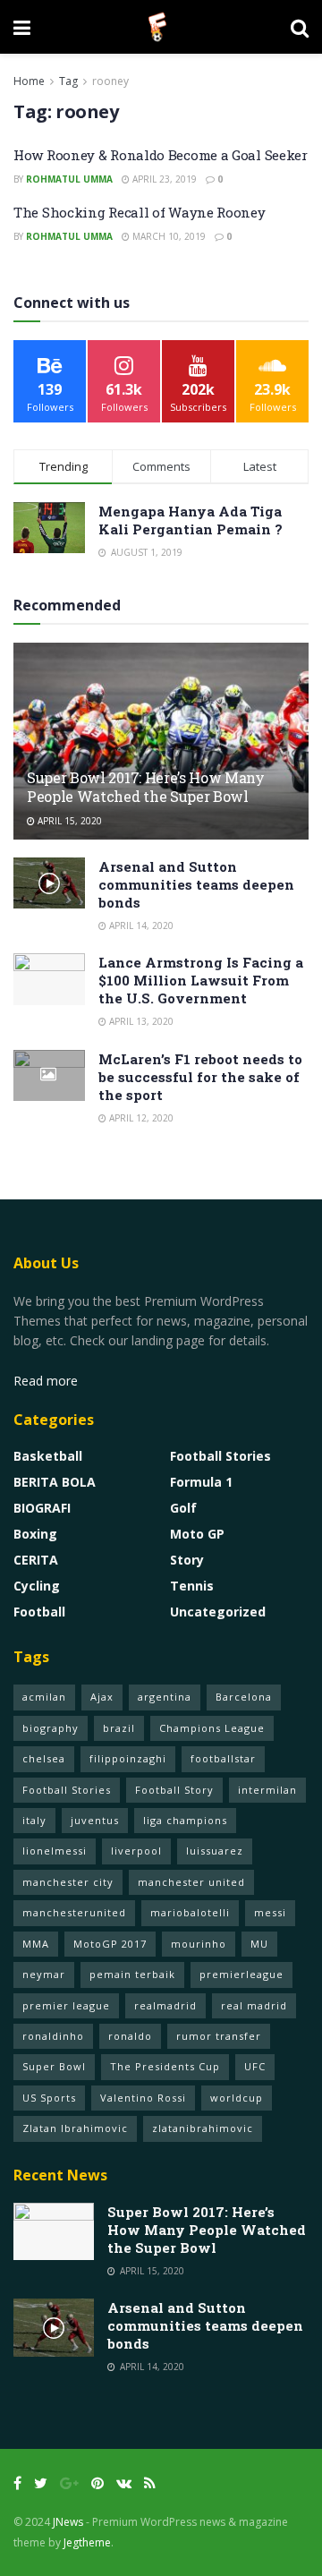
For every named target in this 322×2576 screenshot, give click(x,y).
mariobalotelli (190, 1912)
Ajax (102, 1697)
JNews (68, 2522)
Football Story (174, 1790)
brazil (119, 1728)
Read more (46, 1381)
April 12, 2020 (140, 1118)
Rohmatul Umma (69, 179)
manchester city (68, 1882)
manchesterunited (74, 1912)
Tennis (192, 1586)
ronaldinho (53, 2036)
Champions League (212, 1728)
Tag (68, 81)
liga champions (185, 1820)
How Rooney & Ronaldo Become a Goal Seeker (161, 155)
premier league (66, 2005)
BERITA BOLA (55, 1482)
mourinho (199, 1944)
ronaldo (130, 2036)
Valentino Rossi (143, 2098)
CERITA (36, 1560)
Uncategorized (218, 1612)
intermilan (267, 1790)
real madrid (254, 2005)
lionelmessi (55, 1851)
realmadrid (165, 2005)
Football (39, 1612)
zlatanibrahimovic (203, 2128)
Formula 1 (201, 1482)
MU (259, 1944)
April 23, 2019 (163, 179)
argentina (165, 1697)
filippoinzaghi (128, 1758)
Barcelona (244, 1697)
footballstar (223, 1758)
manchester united (191, 1882)
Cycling (37, 1586)
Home (29, 81)
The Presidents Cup (165, 2066)
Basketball (48, 1456)
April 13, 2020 (140, 1021)
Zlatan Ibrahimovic (75, 2128)
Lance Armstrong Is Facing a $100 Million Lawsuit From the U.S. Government (201, 980)
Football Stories (220, 1456)
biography (51, 1728)
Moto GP (197, 1534)
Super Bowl (54, 2066)
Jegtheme (87, 2542)
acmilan (44, 1697)
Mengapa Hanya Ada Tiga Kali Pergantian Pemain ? (191, 520)
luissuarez (215, 1851)
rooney (110, 81)
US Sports (49, 2098)
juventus (95, 1820)
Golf (183, 1508)
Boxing (35, 1534)
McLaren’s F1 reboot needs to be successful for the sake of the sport (200, 1077)
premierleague (241, 1974)
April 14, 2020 (140, 925)
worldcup (237, 2098)
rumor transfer (219, 2036)
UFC (255, 2066)
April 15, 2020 (68, 821)
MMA (36, 1944)
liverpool (136, 1851)
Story (187, 1560)
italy (34, 1820)
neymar (44, 1974)
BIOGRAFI (42, 1508)
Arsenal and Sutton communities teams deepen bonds (196, 884)
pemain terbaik (132, 1974)
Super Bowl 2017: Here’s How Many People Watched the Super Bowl (146, 787)
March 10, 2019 (168, 236)
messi (270, 1912)
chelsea (44, 1758)
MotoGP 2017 (110, 1944)
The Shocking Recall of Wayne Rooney (140, 212)
